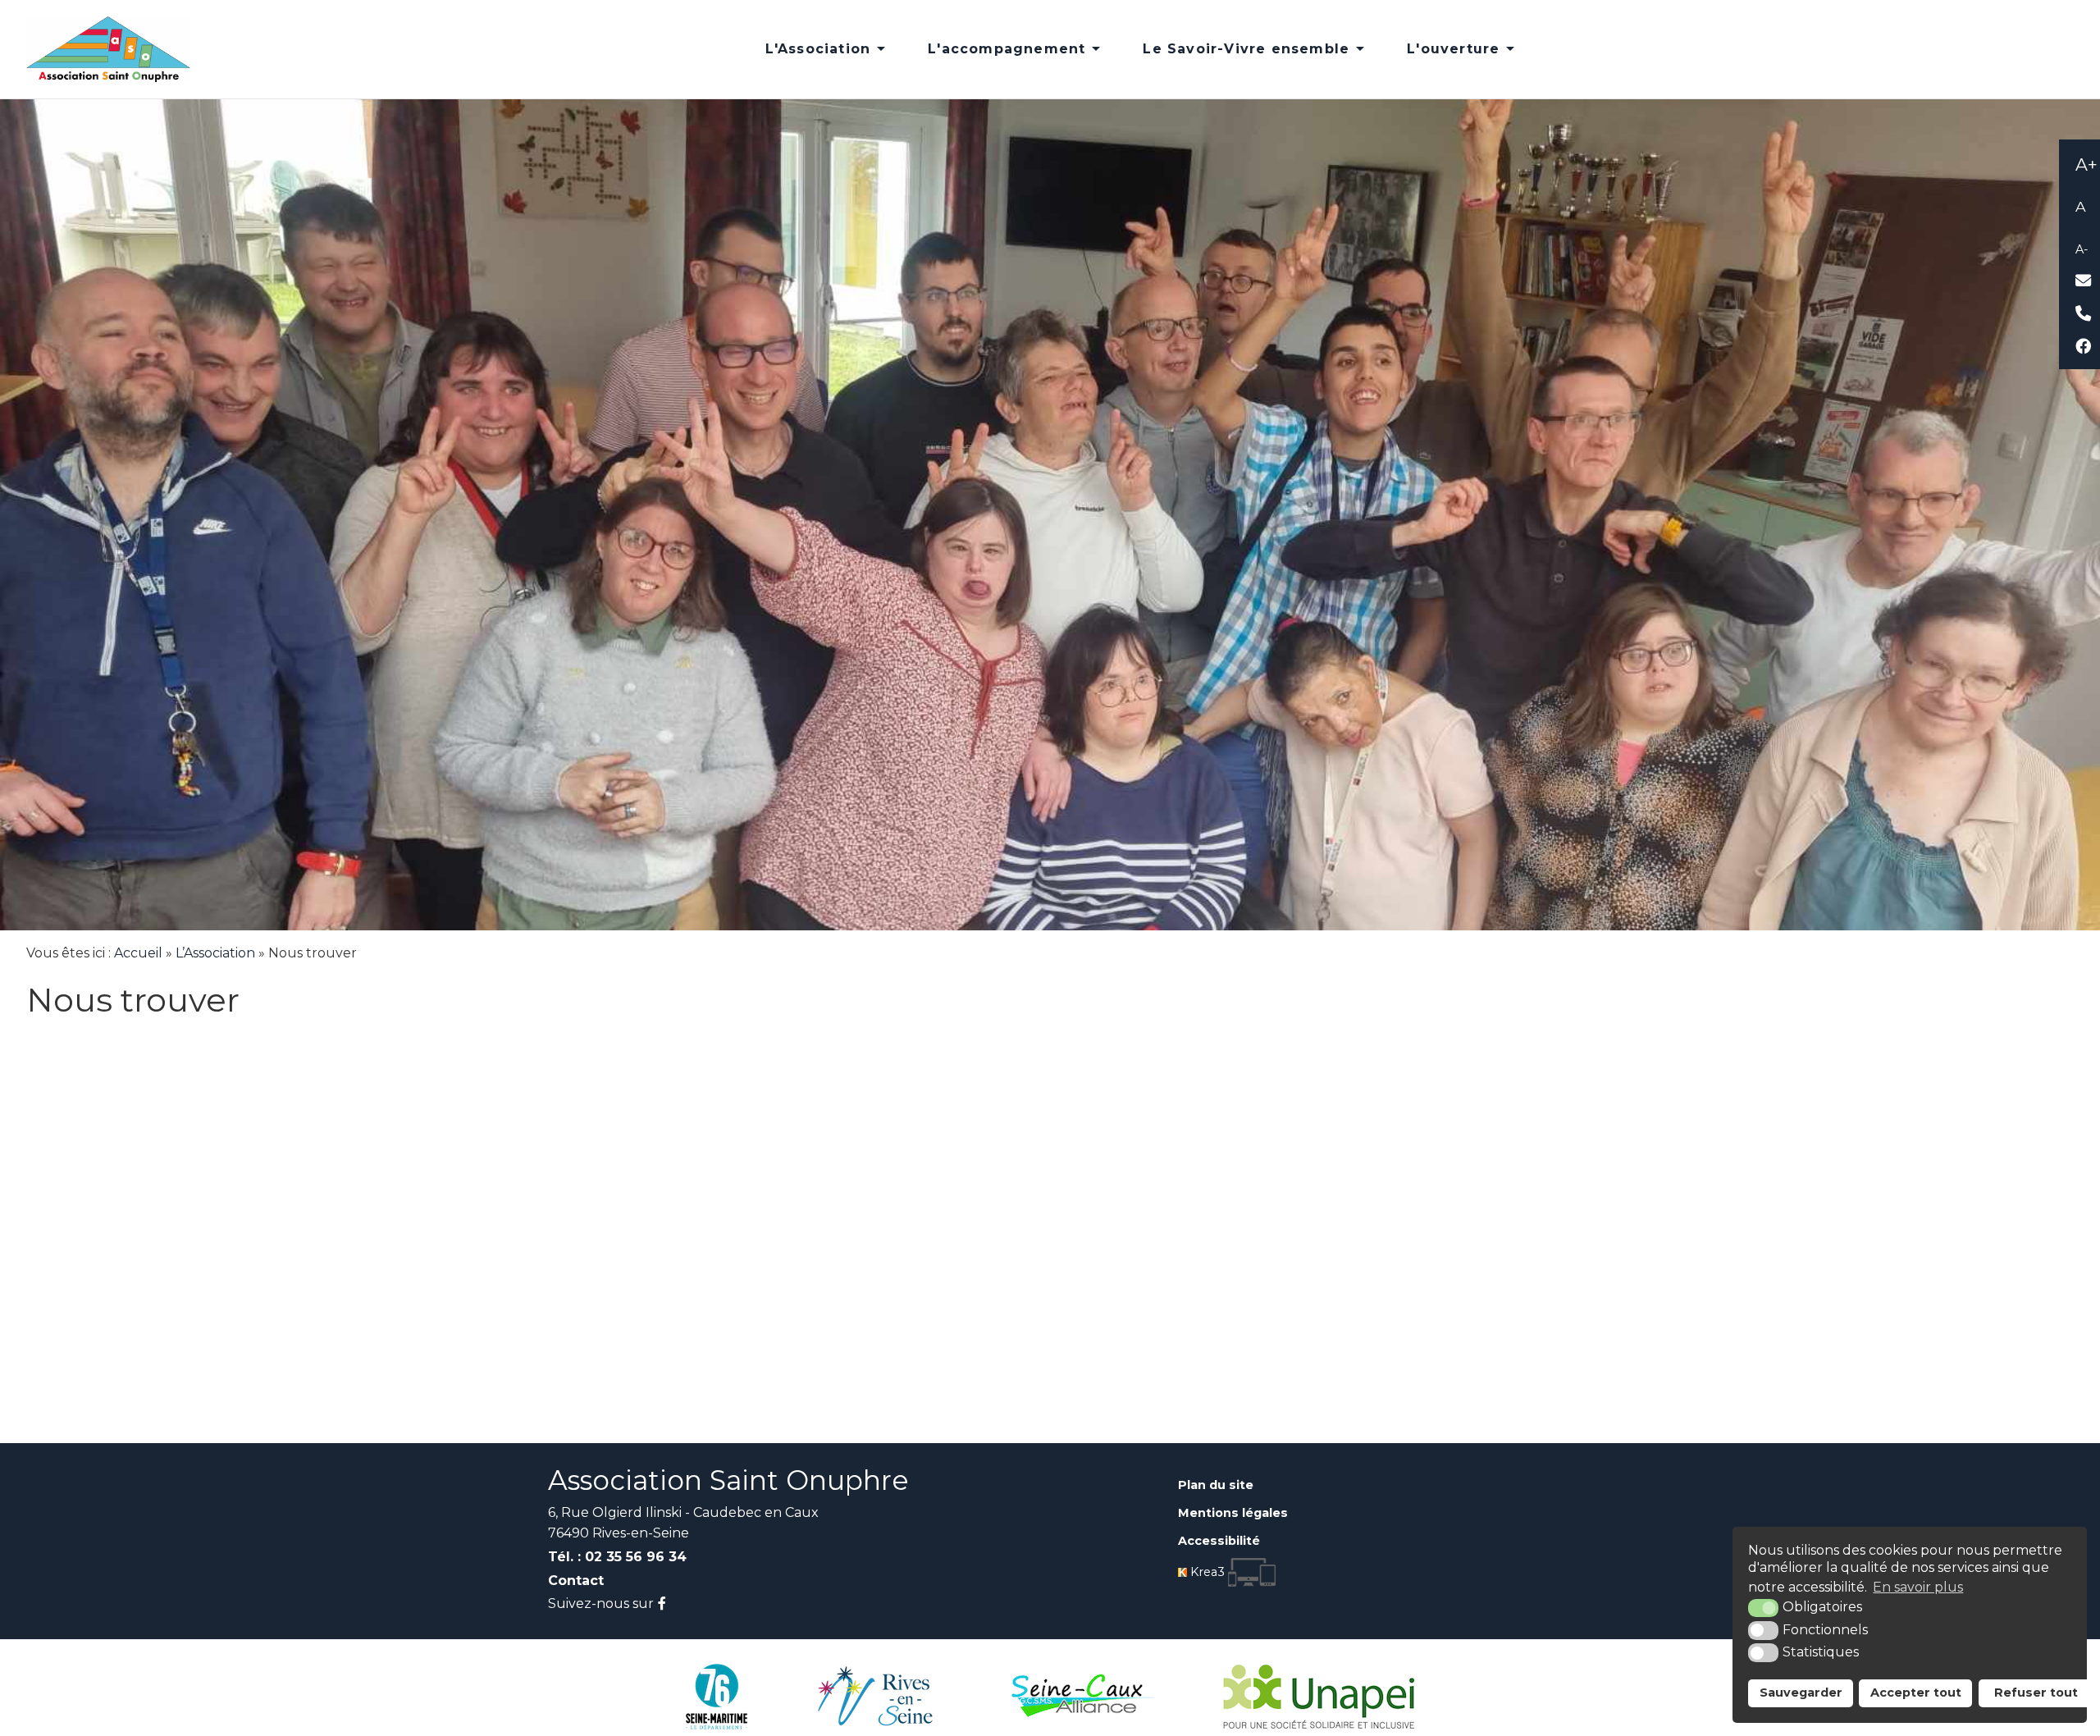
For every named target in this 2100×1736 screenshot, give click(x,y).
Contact (576, 1581)
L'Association (818, 49)
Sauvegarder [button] (1801, 1693)
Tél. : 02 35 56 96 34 (617, 1557)
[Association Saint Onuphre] (108, 48)
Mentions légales (1233, 1513)
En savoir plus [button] (1918, 1587)
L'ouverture (1453, 49)
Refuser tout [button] (2036, 1693)
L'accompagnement (1007, 49)
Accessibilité (1219, 1541)
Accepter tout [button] (1916, 1693)
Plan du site (1216, 1485)
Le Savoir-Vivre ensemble (1246, 49)
